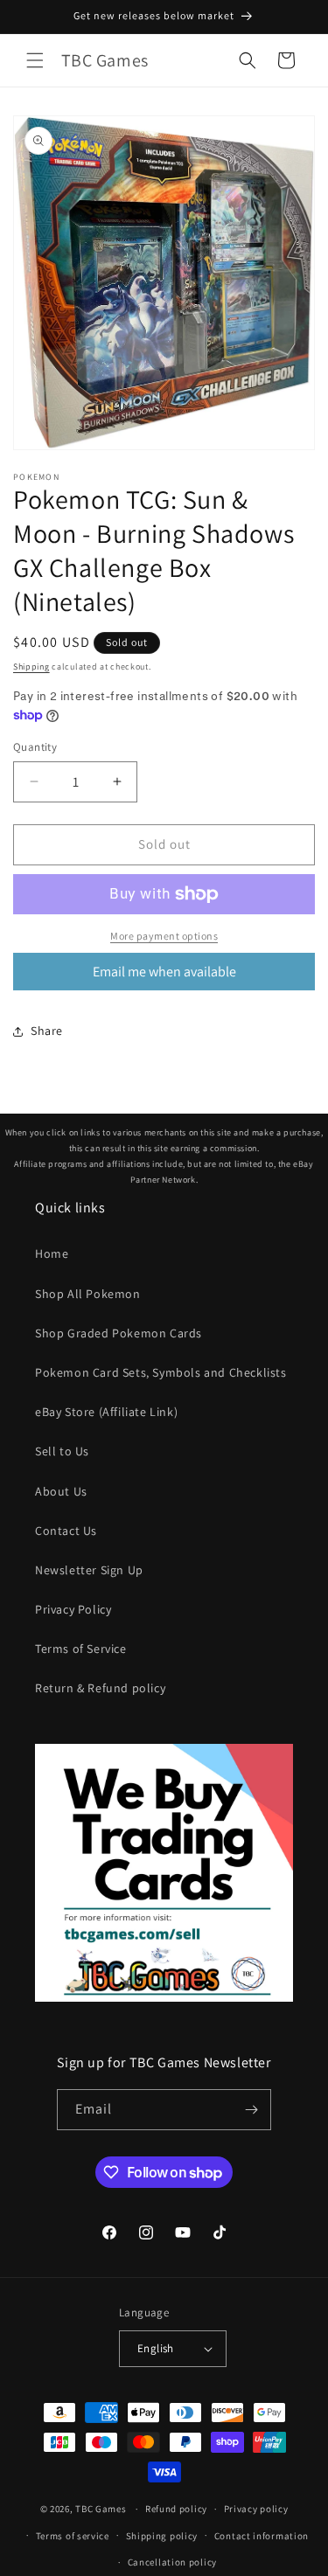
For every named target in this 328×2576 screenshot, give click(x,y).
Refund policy (176, 2509)
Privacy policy (256, 2509)
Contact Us (66, 1531)
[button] (35, 60)
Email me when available (164, 972)
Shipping (31, 667)
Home (52, 1253)
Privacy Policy (73, 1609)
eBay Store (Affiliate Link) (106, 1412)
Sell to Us (62, 1451)
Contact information (262, 2536)
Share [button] (47, 1031)
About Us (61, 1491)
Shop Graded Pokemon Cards (119, 1333)
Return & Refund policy (100, 1688)
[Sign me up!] (251, 2110)
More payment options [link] (164, 936)
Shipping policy (162, 2536)
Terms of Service (81, 1649)
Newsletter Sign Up (89, 1570)
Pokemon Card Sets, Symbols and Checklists (161, 1372)
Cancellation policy (172, 2562)
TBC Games (101, 2509)
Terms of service (73, 2536)
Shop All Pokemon (88, 1294)
